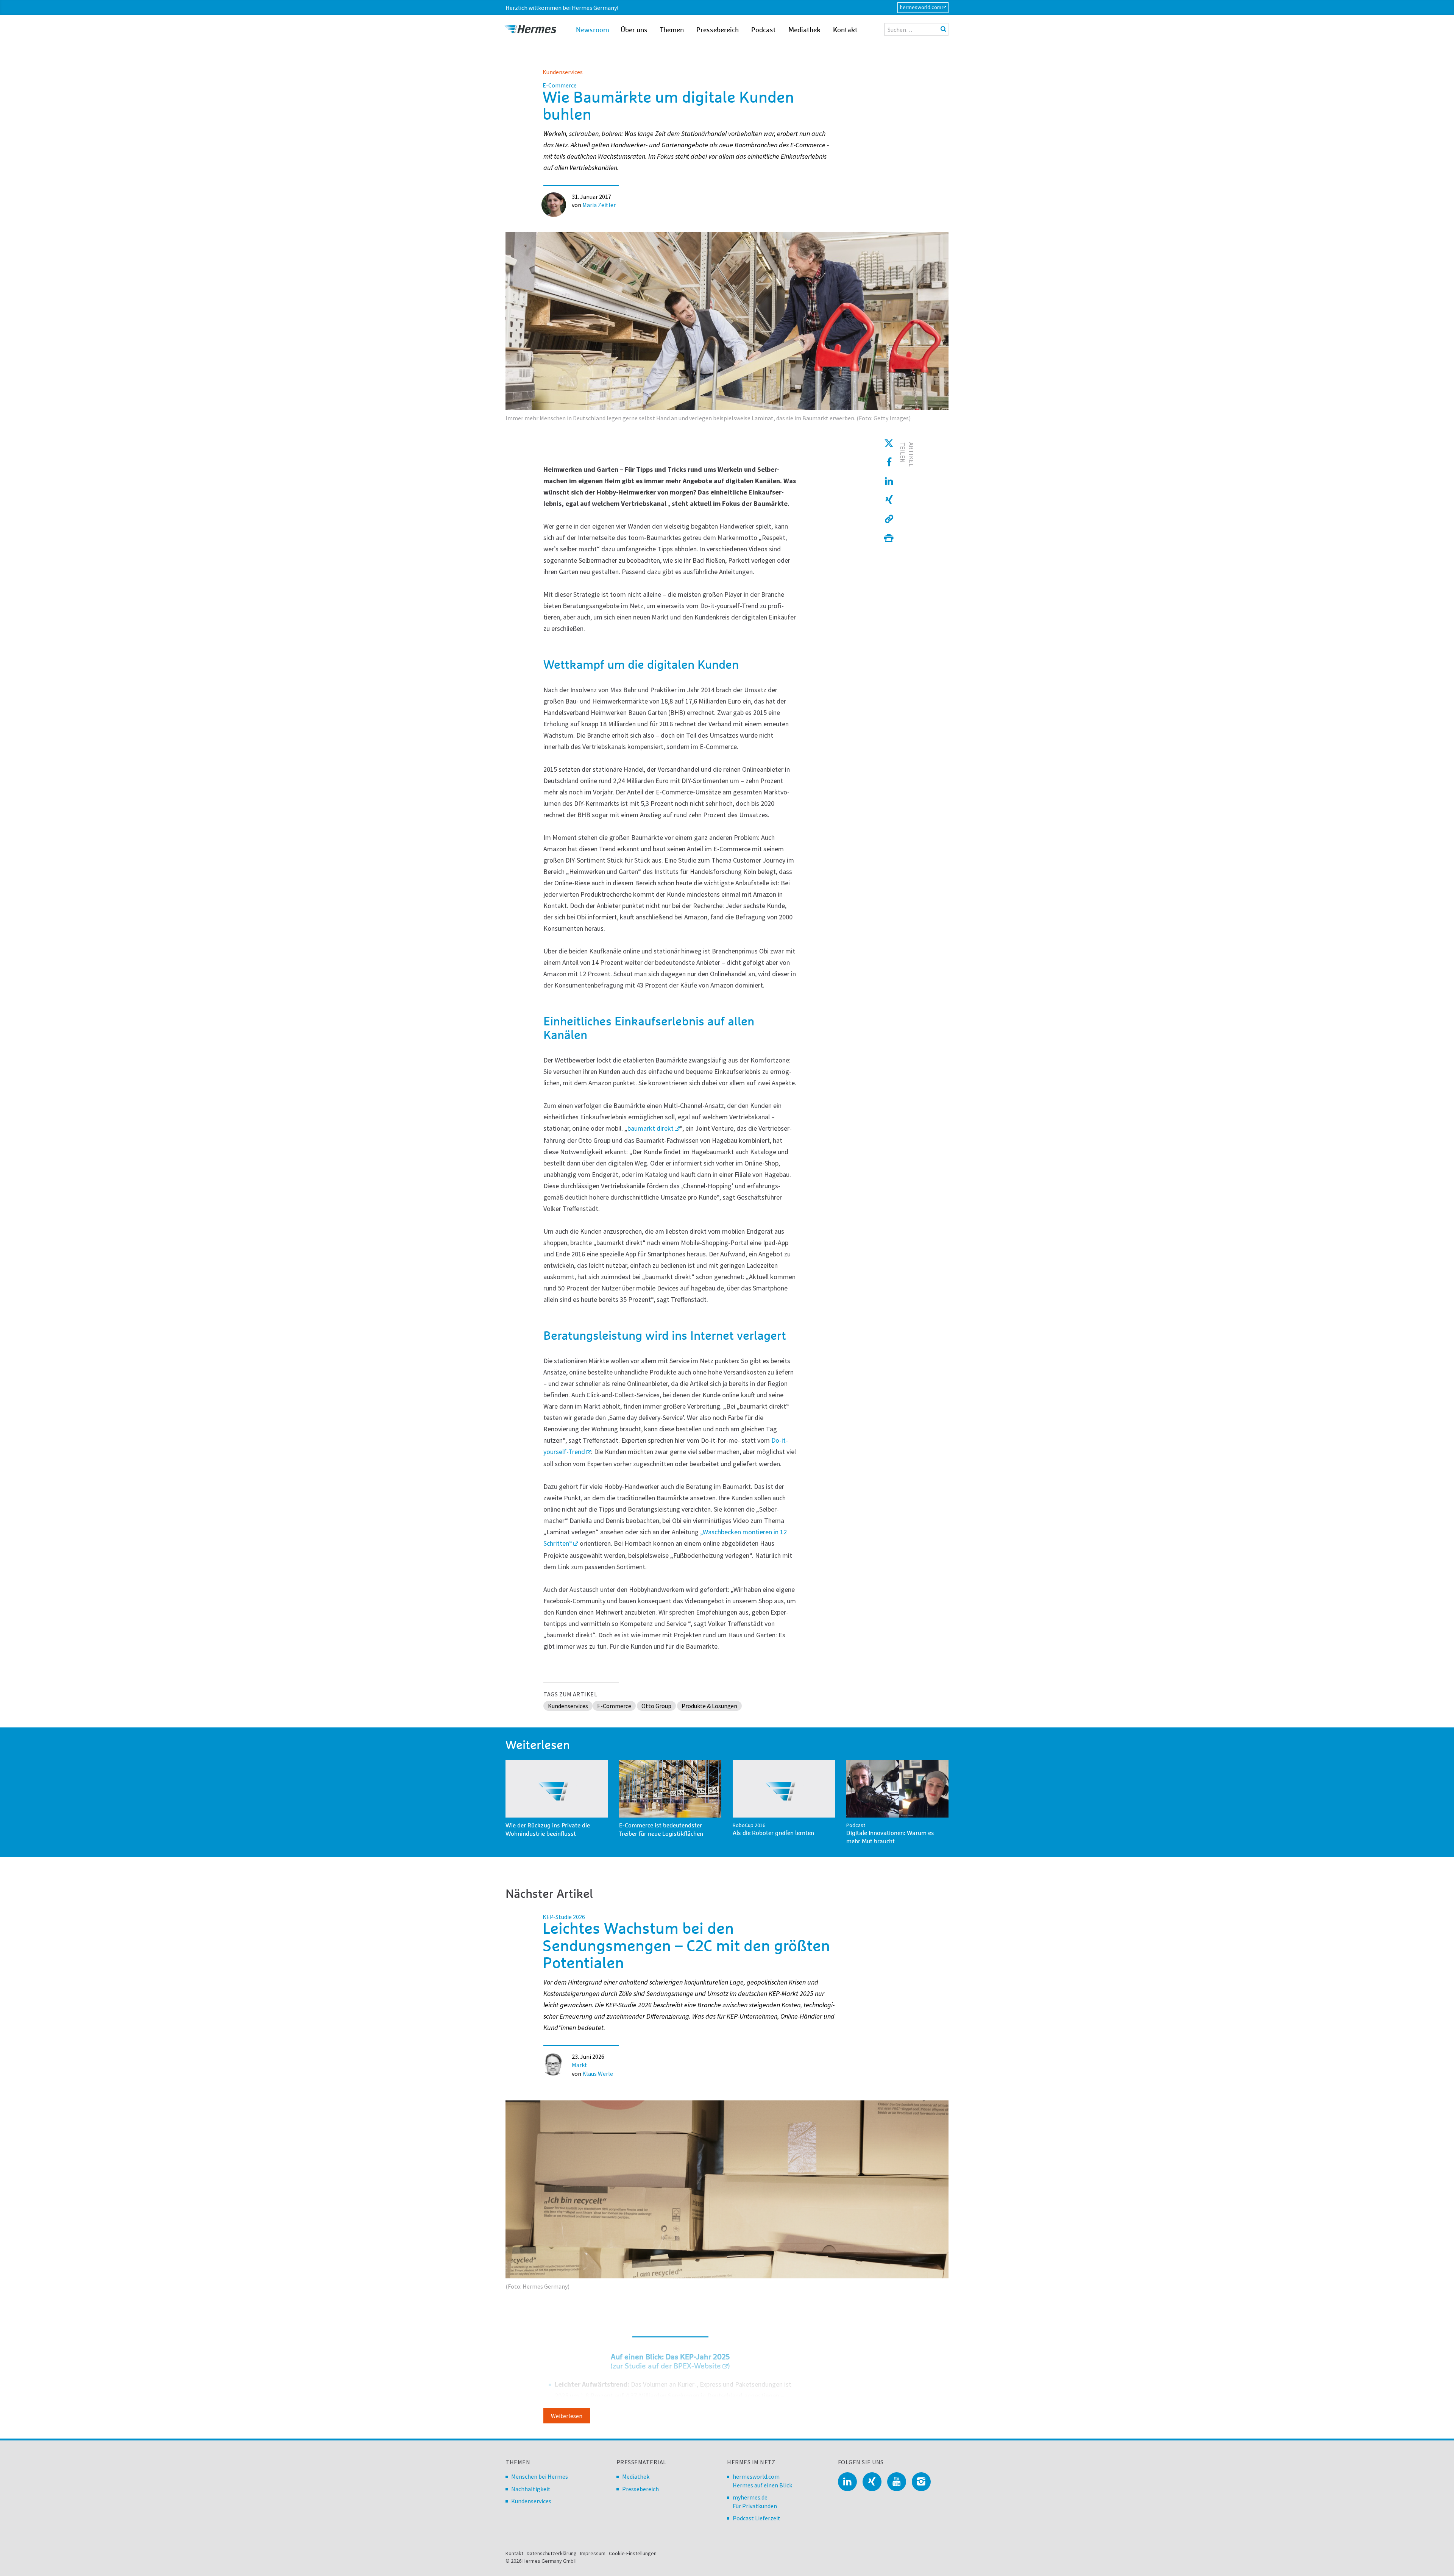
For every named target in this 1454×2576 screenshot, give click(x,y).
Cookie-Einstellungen (633, 2553)
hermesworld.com (921, 7)
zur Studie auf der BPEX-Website (667, 2366)
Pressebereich (718, 30)
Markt (580, 2065)
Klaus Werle (598, 2074)
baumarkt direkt (651, 1128)
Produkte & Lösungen (709, 1706)
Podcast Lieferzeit (757, 2518)
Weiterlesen (567, 2416)
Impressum (593, 2553)
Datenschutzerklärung (552, 2553)
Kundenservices (563, 72)
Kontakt (845, 30)
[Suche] (943, 29)
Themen (672, 30)
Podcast (764, 30)
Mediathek (804, 30)
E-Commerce (614, 1706)
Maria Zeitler (599, 205)
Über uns (634, 30)
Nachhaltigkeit (531, 2489)
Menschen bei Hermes (540, 2476)
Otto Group (656, 1706)
